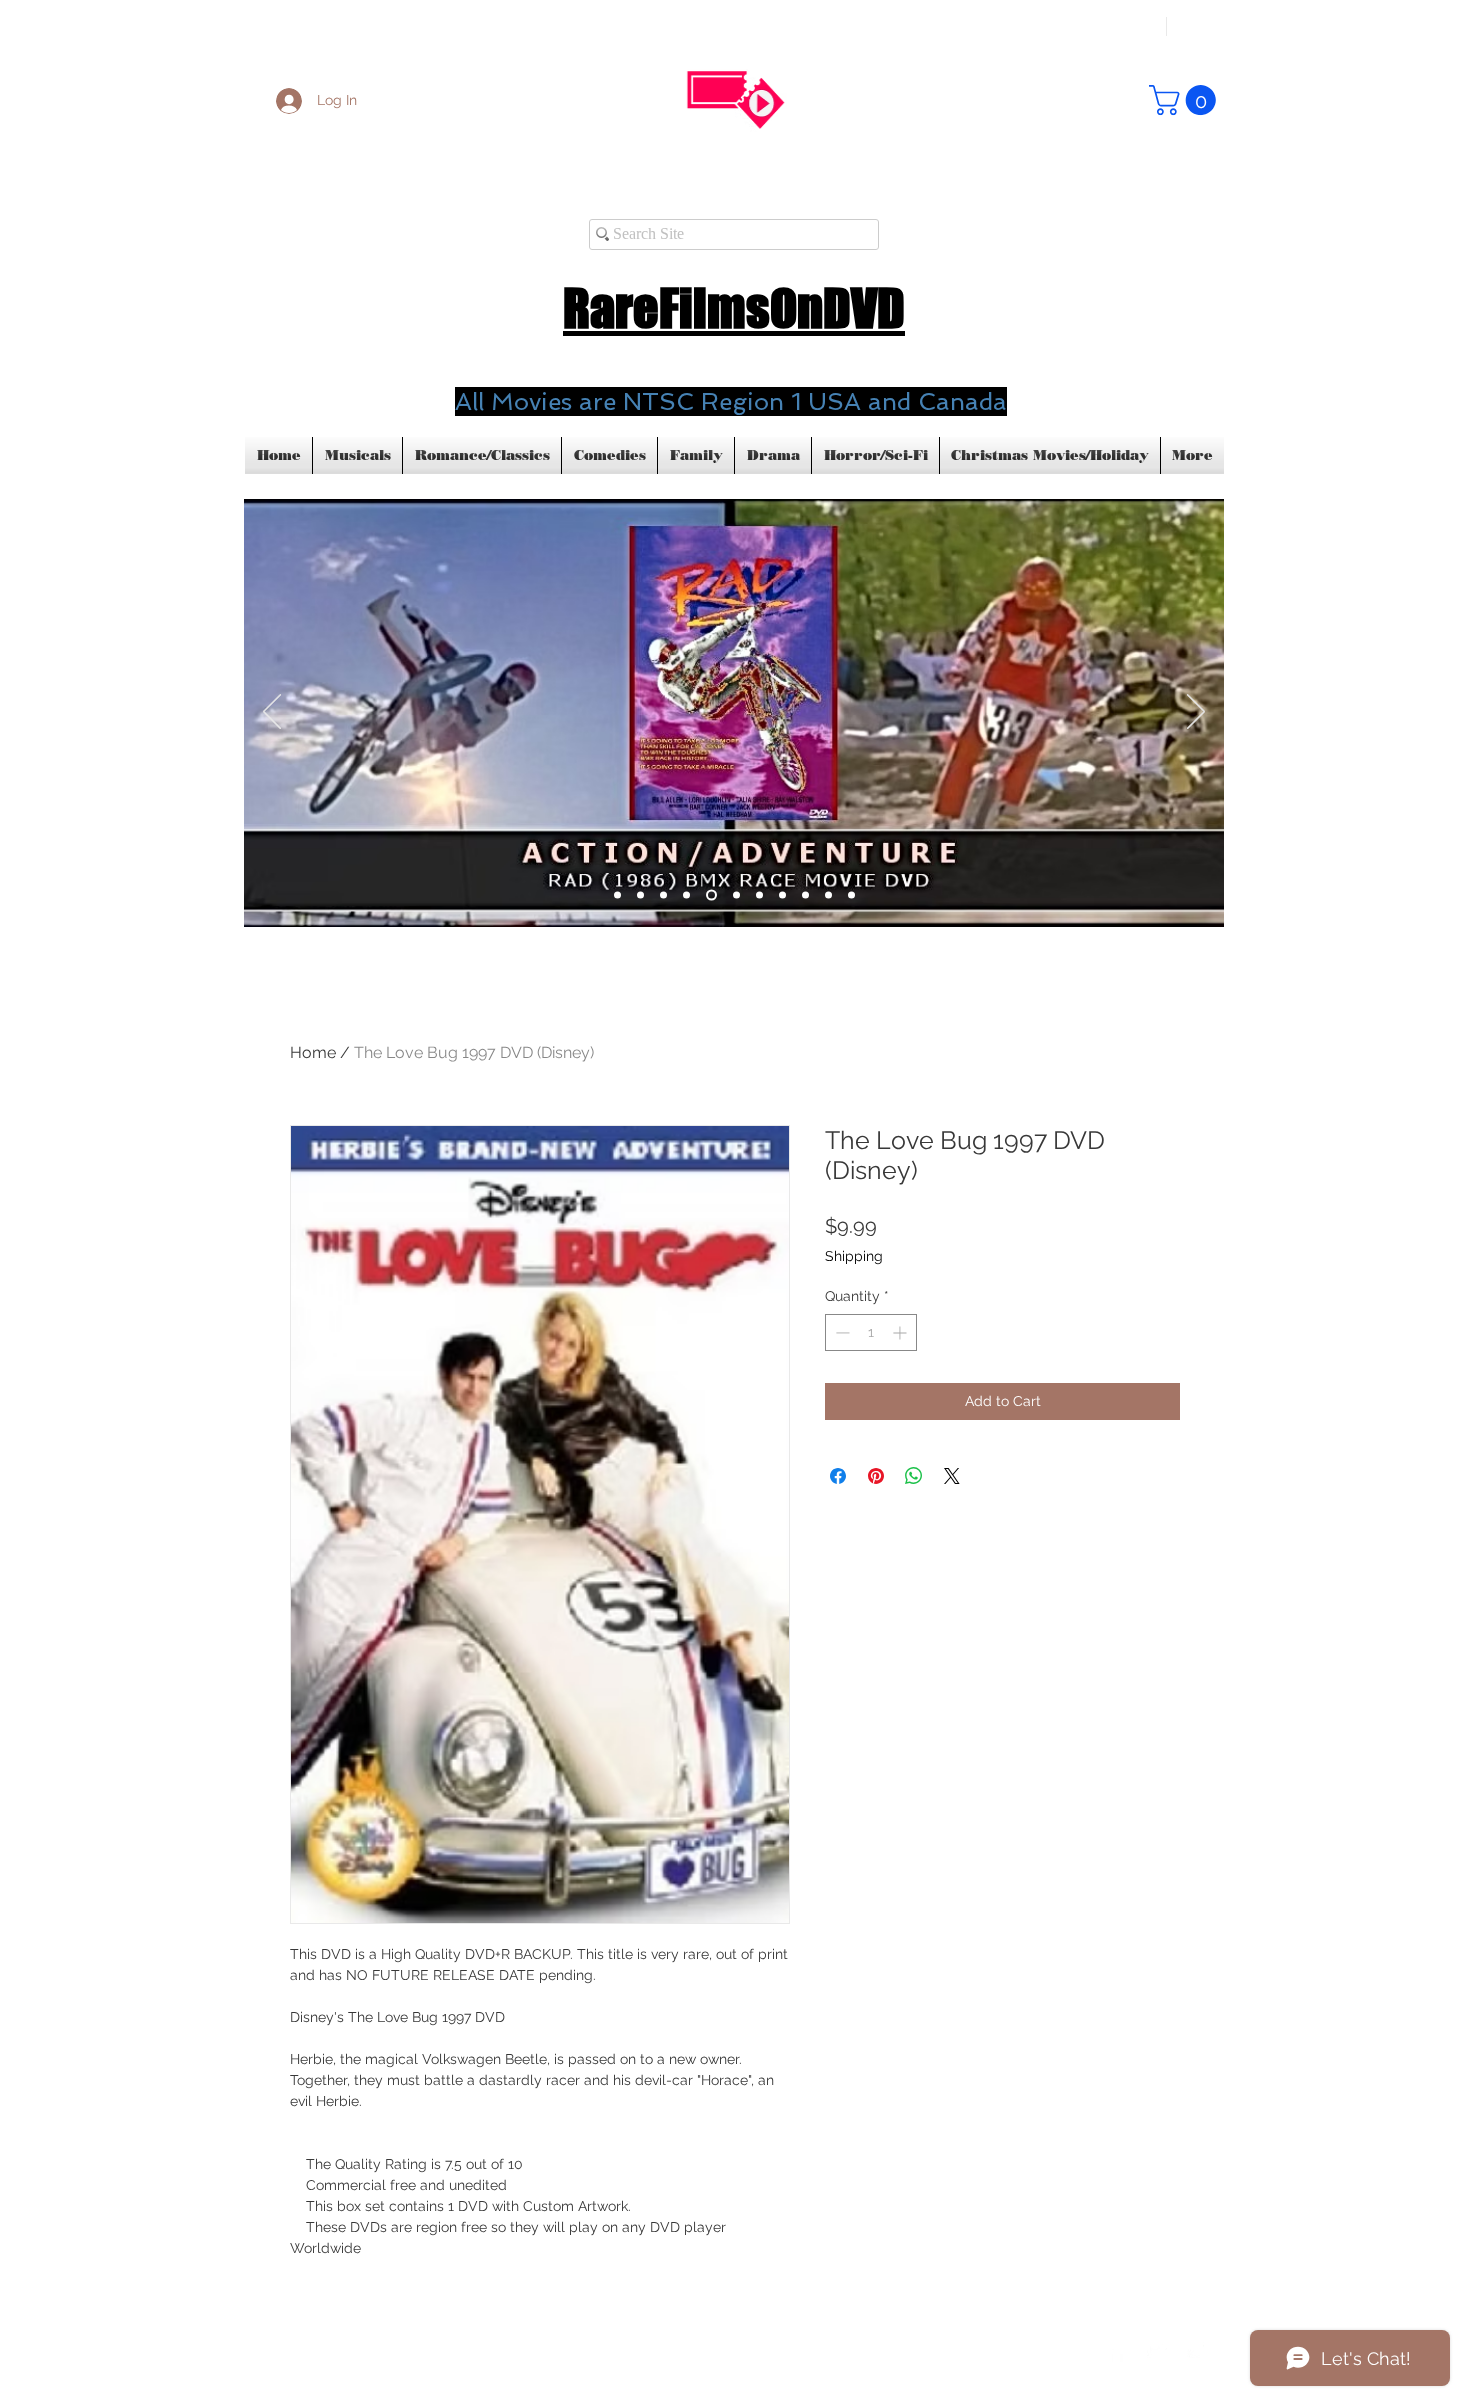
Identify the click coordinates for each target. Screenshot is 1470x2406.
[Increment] (901, 1332)
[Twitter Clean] (1157, 2352)
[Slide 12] (851, 895)
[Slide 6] (736, 895)
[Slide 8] (782, 895)
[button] (1186, 100)
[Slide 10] (828, 895)
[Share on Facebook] (838, 1476)
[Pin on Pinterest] (876, 1476)
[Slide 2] (640, 895)
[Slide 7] (759, 895)
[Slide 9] (805, 895)
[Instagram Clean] (1197, 2352)
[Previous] (272, 713)
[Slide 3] (663, 895)
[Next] (1196, 713)
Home (313, 1052)
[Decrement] (840, 1332)
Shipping (854, 1256)
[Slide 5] (617, 895)
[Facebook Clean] (1117, 2352)
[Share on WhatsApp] (914, 1476)
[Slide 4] (686, 895)
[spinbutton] (871, 1332)
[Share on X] (952, 1476)
